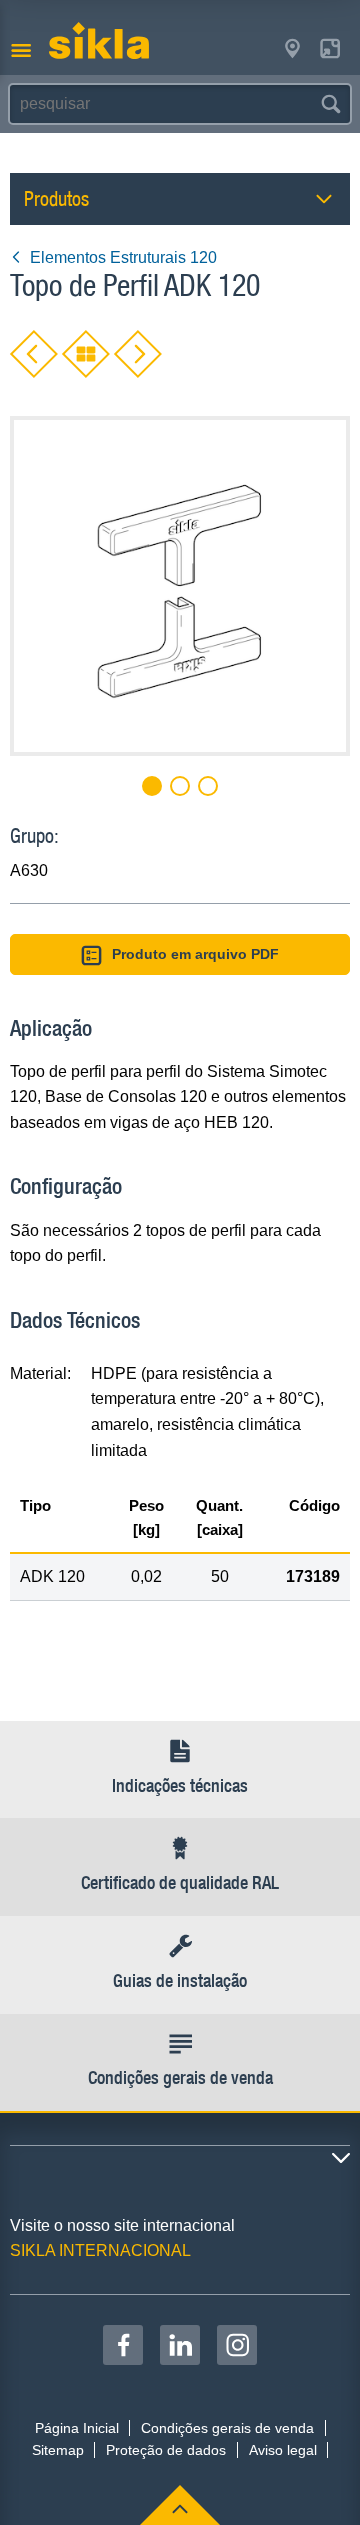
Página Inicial (77, 2428)
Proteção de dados (166, 2450)
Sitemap (58, 2450)
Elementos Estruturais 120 (123, 257)
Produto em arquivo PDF (195, 954)
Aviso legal (283, 2450)
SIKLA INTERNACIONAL (100, 2250)
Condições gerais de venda (227, 2428)
